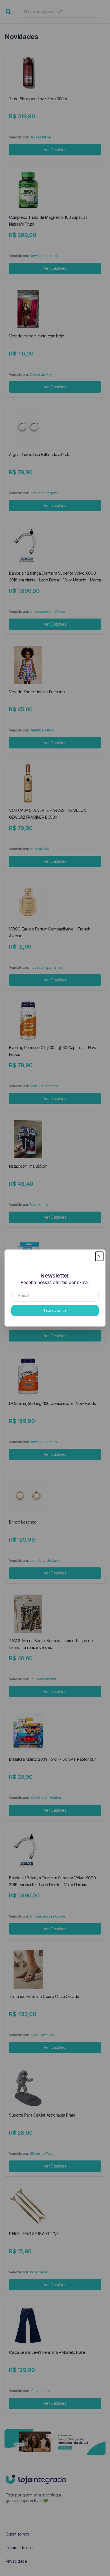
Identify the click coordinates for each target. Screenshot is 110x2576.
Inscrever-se (55, 1311)
